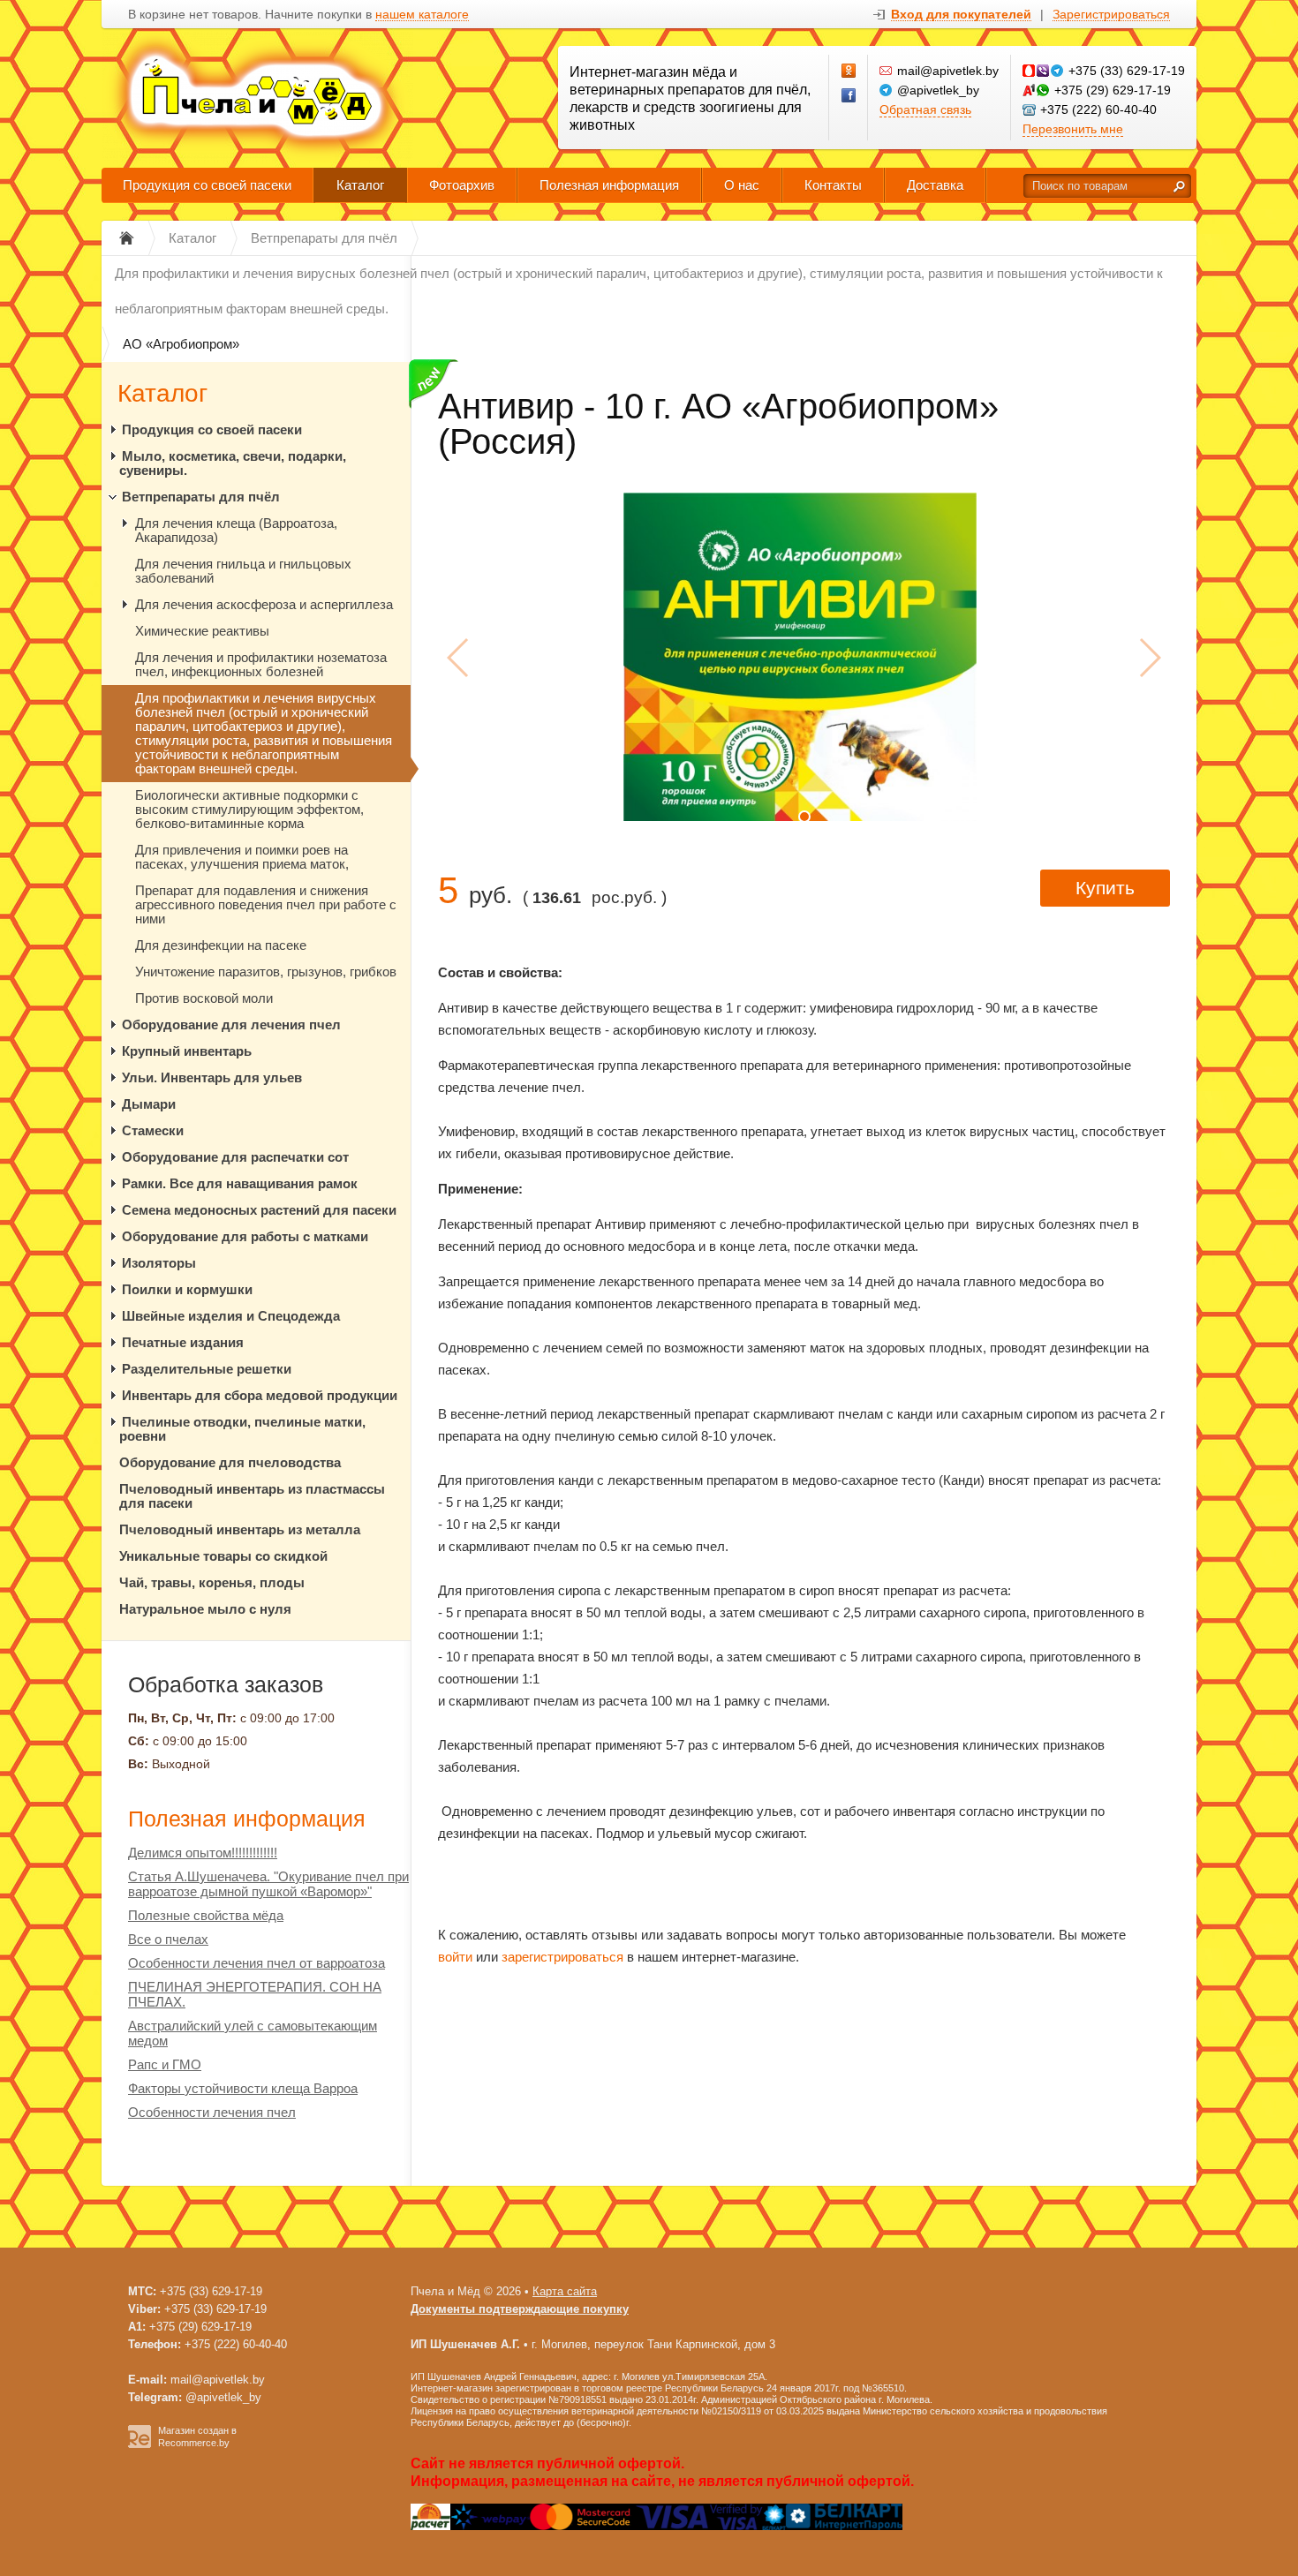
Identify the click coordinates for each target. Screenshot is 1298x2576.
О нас (742, 185)
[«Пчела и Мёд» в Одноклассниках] (849, 72)
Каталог (360, 185)
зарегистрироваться (562, 1957)
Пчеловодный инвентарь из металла (240, 1529)
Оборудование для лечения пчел (231, 1024)
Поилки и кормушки (187, 1289)
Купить (1105, 888)
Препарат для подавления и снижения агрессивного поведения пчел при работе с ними (266, 904)
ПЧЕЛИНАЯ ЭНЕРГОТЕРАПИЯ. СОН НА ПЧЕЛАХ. (255, 1994)
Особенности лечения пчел (212, 2112)
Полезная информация (609, 185)
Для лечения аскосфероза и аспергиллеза (264, 604)
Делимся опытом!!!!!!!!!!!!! (203, 1853)
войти (455, 1957)
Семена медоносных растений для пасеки (259, 1210)
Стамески (153, 1130)
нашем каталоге (422, 15)
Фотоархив (462, 185)
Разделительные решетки (207, 1369)
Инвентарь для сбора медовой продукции (260, 1395)
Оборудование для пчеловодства (230, 1462)
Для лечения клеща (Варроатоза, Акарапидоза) (236, 530)
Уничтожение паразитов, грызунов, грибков (266, 972)
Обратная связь (925, 109)
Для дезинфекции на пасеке (221, 945)
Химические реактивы (202, 631)
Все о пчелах (168, 1939)
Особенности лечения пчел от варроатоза (257, 1963)
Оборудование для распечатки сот (235, 1157)
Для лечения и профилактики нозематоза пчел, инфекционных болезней (261, 664)
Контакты (833, 185)
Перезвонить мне (1073, 129)
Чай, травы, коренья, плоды (212, 1582)
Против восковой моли (204, 998)
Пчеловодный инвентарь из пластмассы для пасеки (252, 1496)
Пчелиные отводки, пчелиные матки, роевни (242, 1429)
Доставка (935, 185)
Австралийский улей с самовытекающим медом (253, 2033)
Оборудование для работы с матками (245, 1236)
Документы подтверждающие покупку (520, 2309)
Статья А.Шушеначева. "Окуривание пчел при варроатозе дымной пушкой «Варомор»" (268, 1884)
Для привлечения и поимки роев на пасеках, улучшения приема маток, (242, 857)
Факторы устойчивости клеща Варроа (243, 2088)
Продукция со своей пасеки (207, 185)
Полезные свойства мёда (206, 1915)
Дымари (149, 1104)
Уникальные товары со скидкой (223, 1556)
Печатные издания (183, 1342)
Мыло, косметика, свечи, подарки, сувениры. (233, 463)
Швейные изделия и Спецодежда (231, 1316)
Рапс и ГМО (165, 2064)
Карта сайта (565, 2291)
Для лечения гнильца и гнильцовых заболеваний (243, 571)
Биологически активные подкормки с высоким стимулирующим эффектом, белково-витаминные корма (249, 809)
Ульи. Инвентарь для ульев (212, 1077)
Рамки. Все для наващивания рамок (240, 1183)
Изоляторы (159, 1263)
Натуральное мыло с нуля (205, 1609)
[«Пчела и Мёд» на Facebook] (849, 96)
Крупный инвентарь (187, 1051)
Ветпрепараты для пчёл (201, 497)
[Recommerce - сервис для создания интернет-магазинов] (140, 2444)
